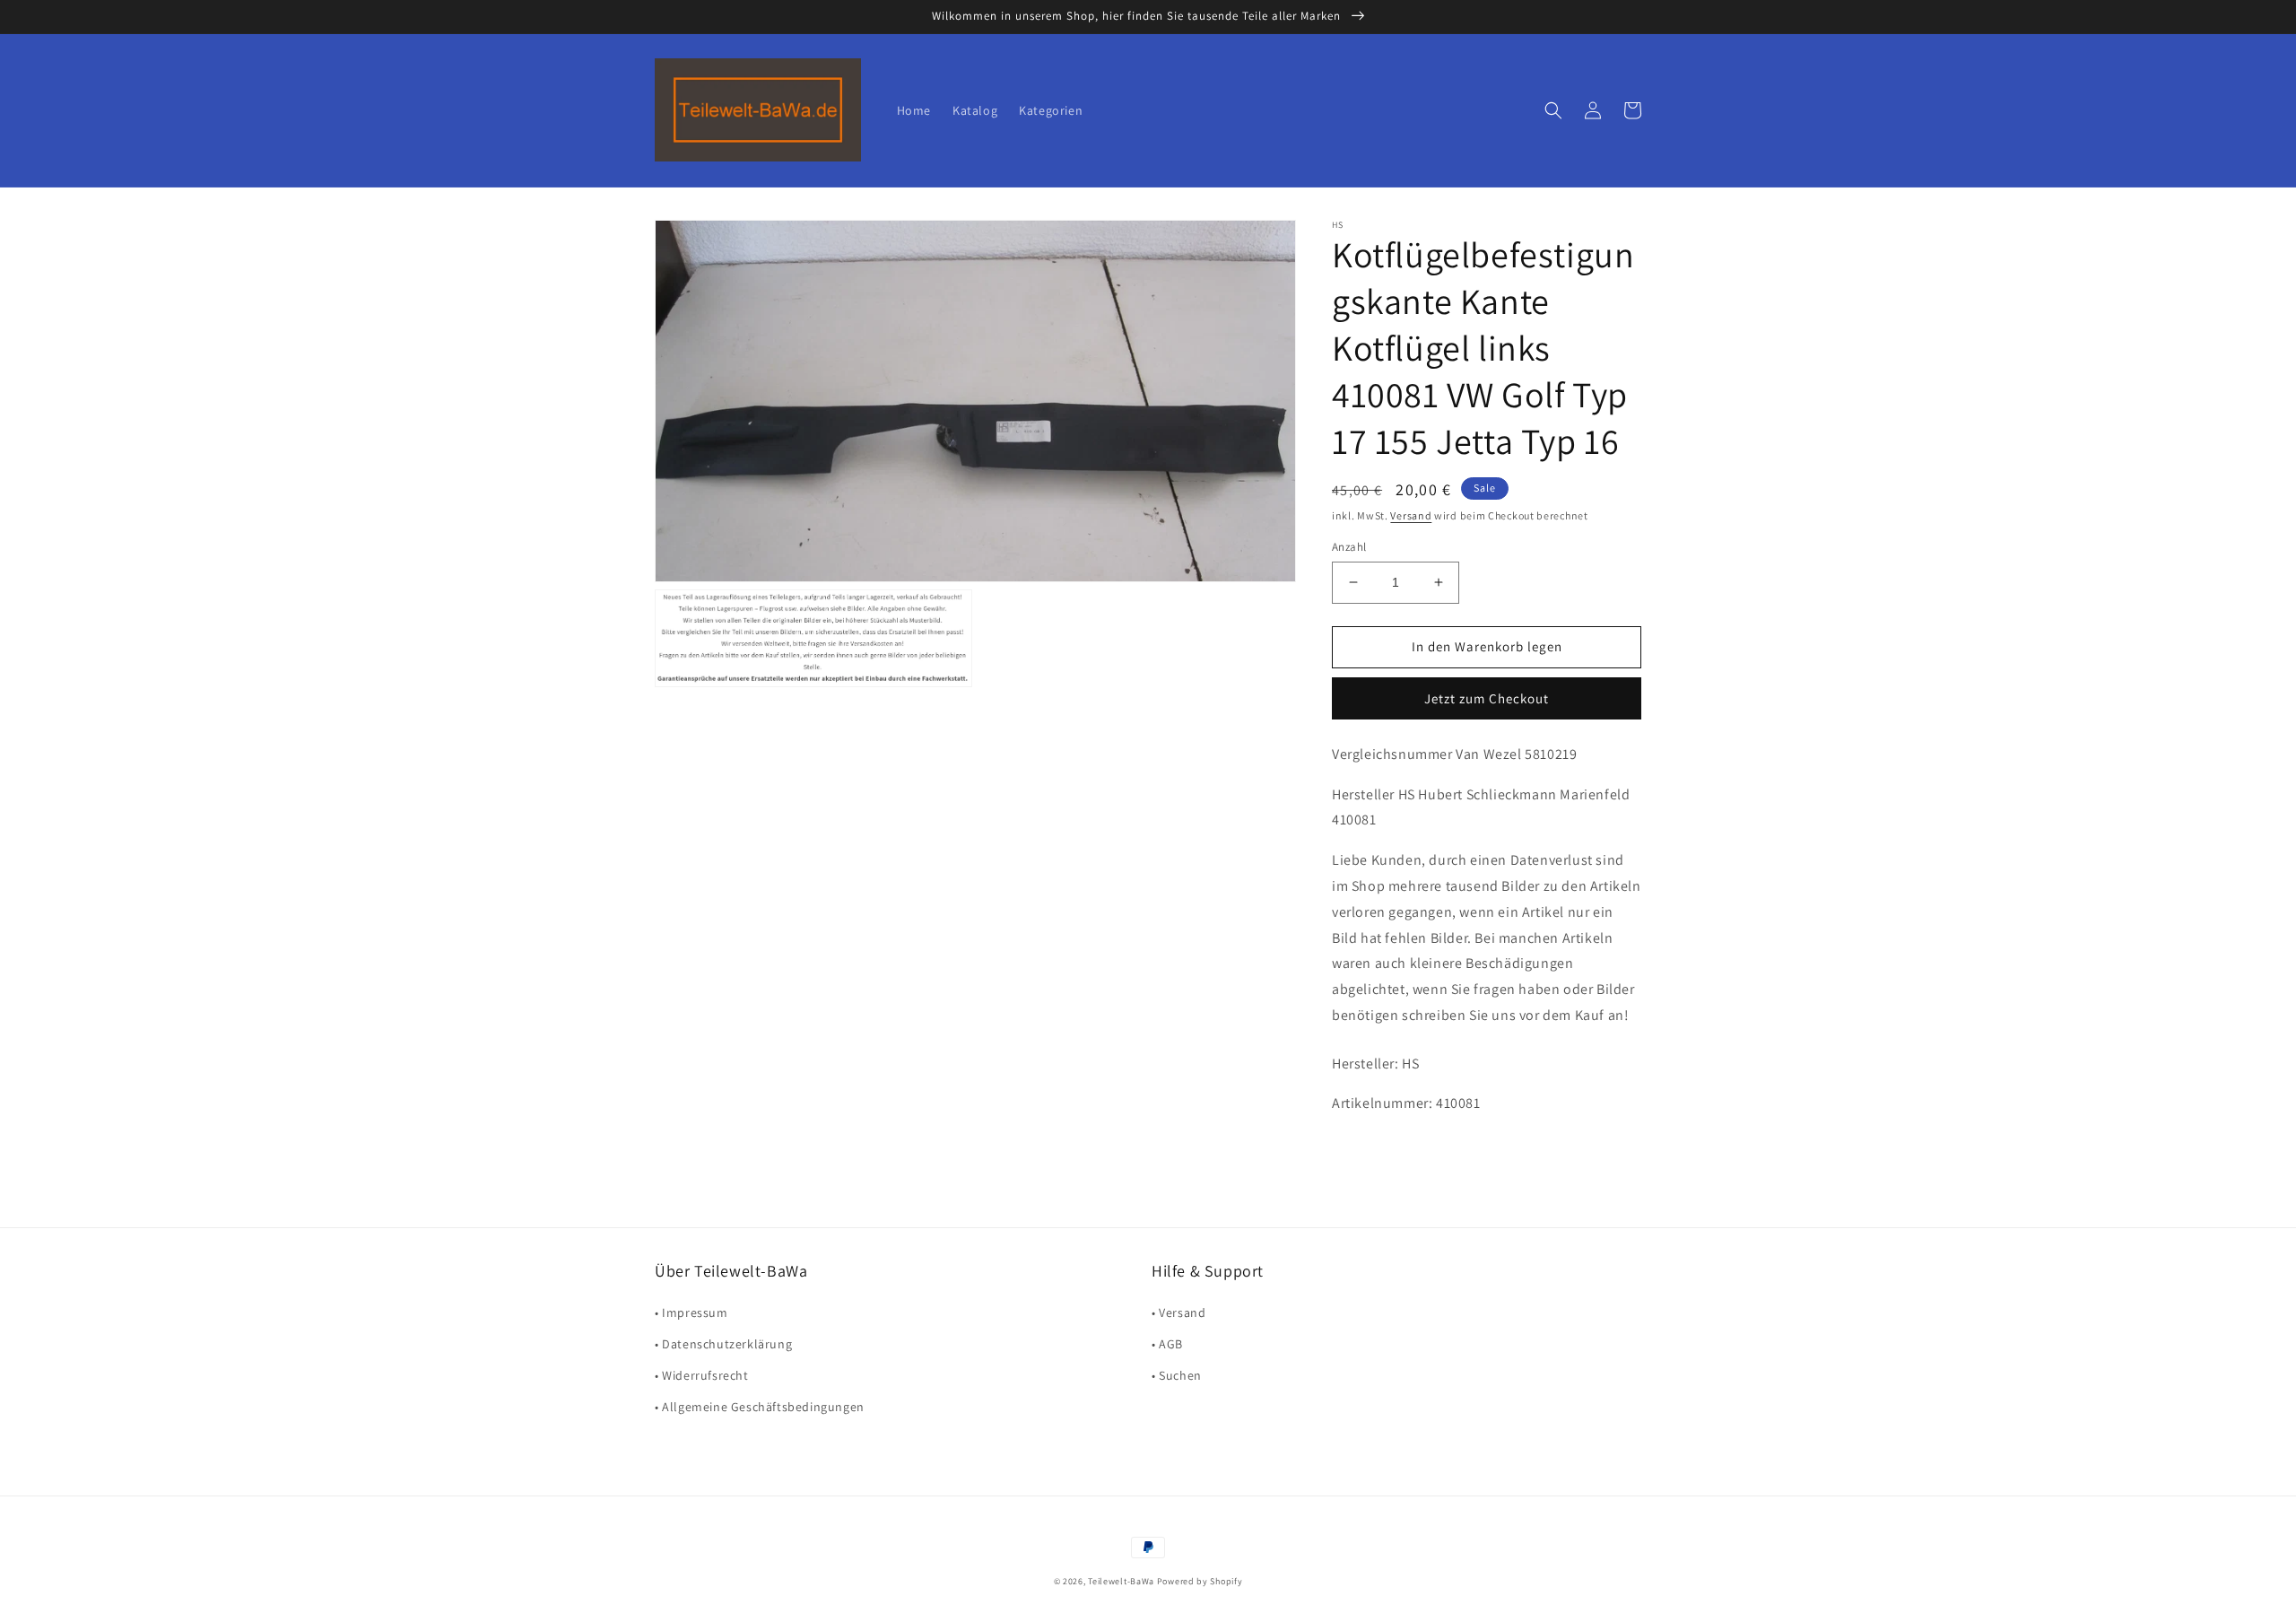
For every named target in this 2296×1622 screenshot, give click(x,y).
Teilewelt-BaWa (1121, 1581)
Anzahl (1349, 547)
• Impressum (691, 1312)
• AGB (1167, 1344)
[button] (1553, 110)
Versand (1411, 515)
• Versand (1178, 1312)
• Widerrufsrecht (702, 1375)
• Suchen (1177, 1375)
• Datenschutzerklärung (723, 1344)
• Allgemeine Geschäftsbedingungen (760, 1407)
